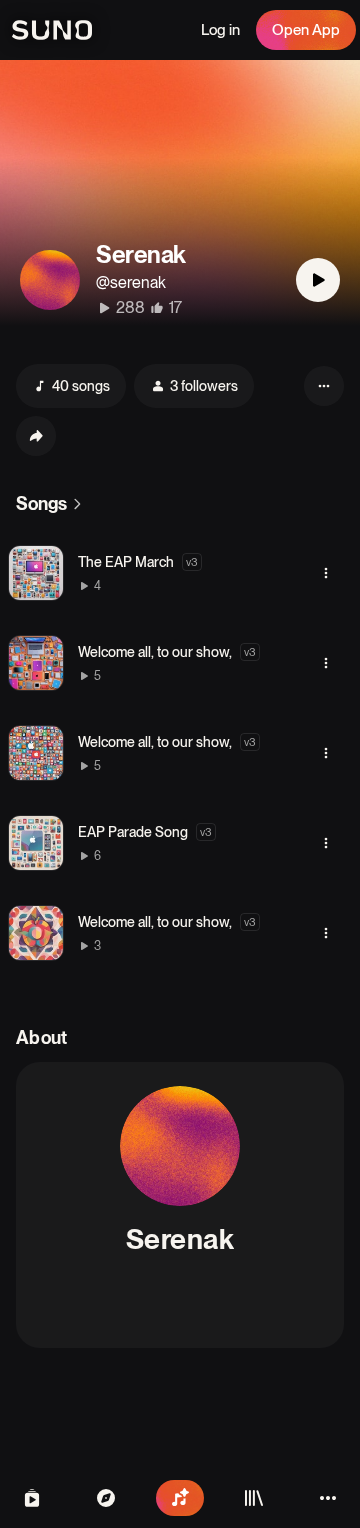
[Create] (180, 1498)
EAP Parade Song (133, 832)
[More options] (326, 573)
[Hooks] (32, 1498)
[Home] (106, 1498)
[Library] (254, 1498)
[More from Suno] (328, 1498)
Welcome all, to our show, (155, 652)
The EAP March (126, 562)
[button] (36, 573)
